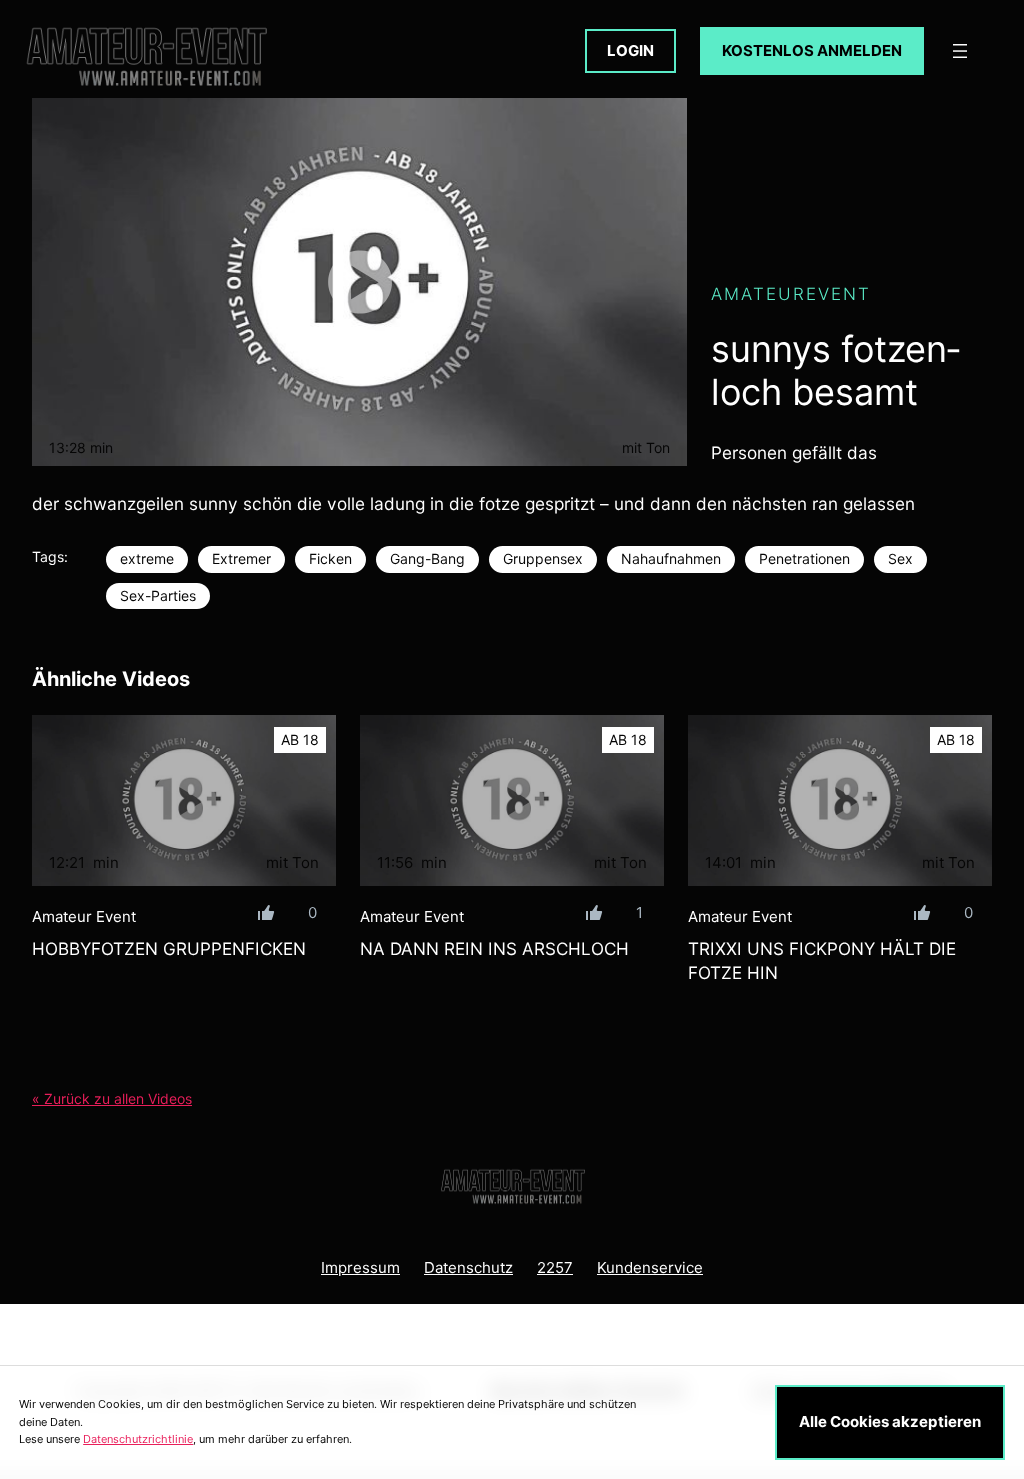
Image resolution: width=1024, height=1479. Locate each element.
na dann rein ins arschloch (494, 948)
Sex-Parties (158, 595)
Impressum (360, 1267)
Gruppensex (543, 558)
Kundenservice (650, 1267)
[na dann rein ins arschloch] (512, 800)
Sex (900, 558)
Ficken (330, 558)
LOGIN (630, 50)
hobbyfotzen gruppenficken (169, 948)
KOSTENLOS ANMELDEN (812, 50)
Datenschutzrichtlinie (138, 1439)
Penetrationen (804, 558)
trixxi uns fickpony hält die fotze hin (822, 960)
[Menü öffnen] (960, 51)
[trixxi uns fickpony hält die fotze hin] (840, 800)
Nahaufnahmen (671, 558)
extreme (147, 558)
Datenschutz (468, 1267)
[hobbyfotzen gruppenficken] (184, 800)
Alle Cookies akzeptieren (890, 1421)
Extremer (241, 558)
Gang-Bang (427, 558)
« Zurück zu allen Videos (112, 1098)
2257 (555, 1267)
